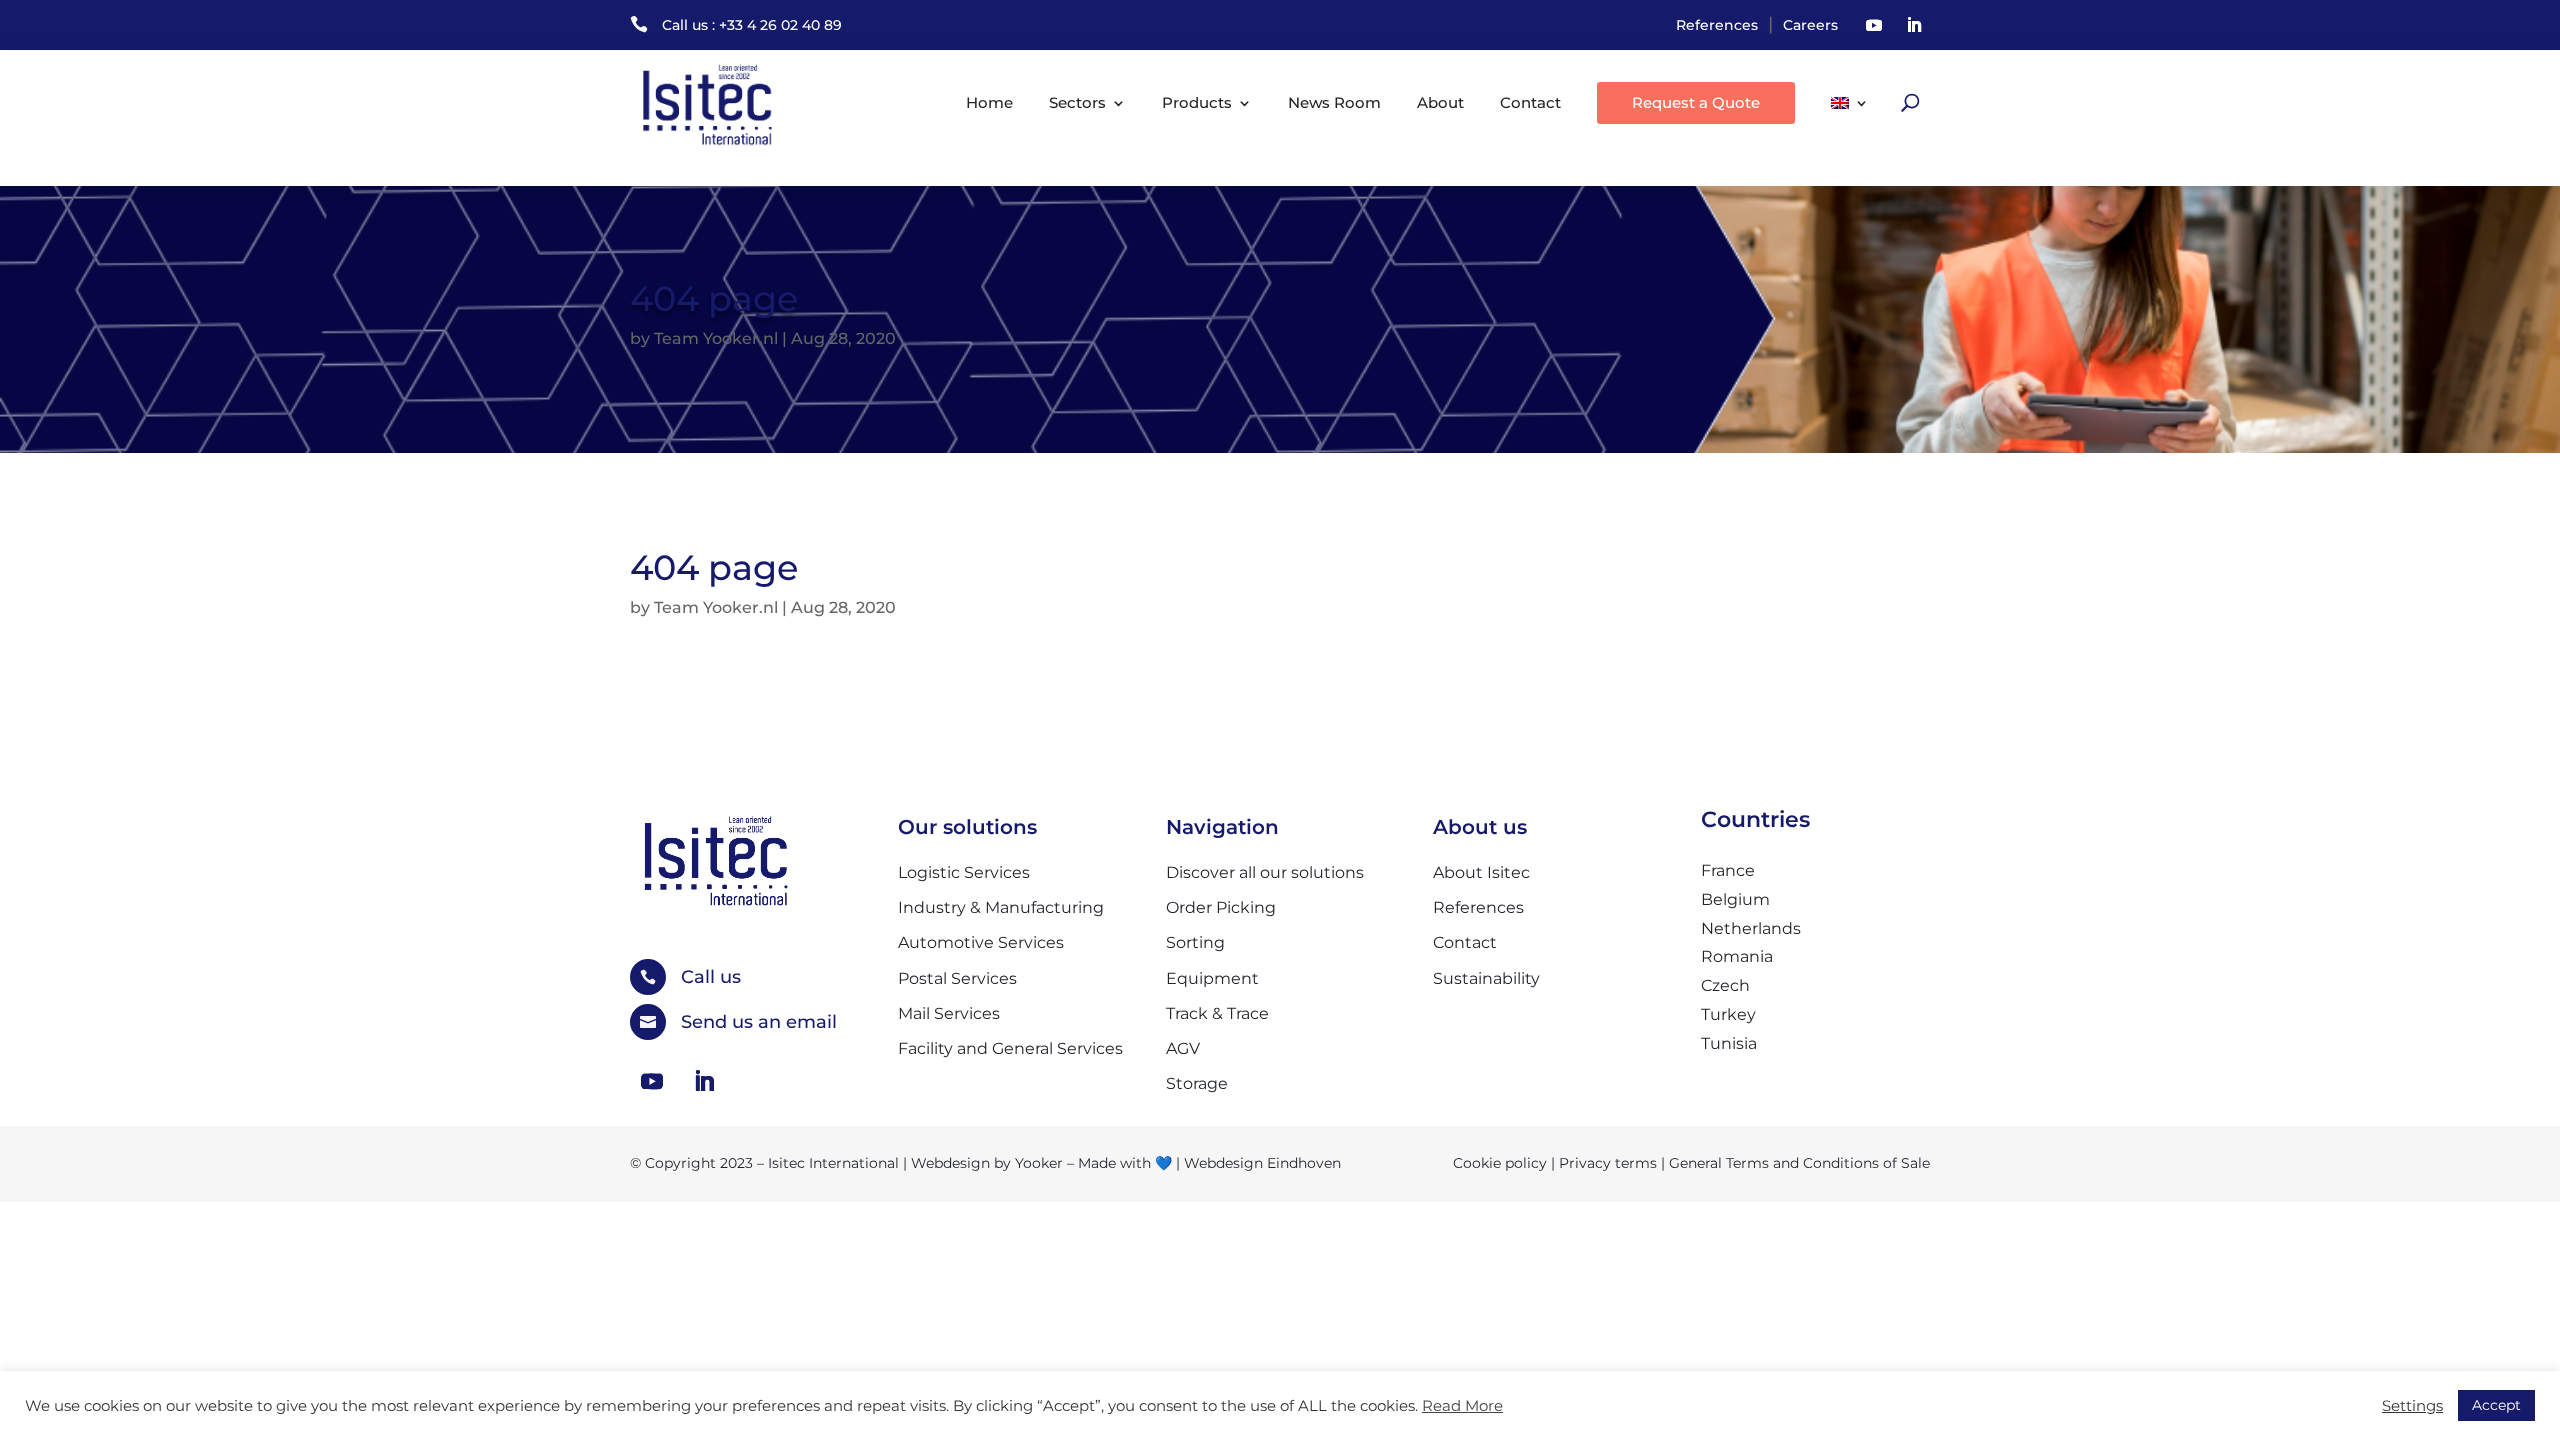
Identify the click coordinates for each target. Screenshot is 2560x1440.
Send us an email (759, 1022)
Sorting (1195, 942)
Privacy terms (1608, 1163)
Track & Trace (1217, 1013)
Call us (711, 977)
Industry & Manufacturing (1001, 907)
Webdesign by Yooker (987, 1163)
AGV (1183, 1048)
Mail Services (949, 1013)
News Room (1334, 102)
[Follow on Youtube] (1874, 25)
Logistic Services (964, 872)
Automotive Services (981, 942)
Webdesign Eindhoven (1262, 1163)
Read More (1462, 1406)
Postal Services (957, 978)
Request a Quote (1696, 102)
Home (989, 102)
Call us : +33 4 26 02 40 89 (752, 25)
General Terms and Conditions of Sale (1799, 1163)
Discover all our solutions (1265, 872)
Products (1197, 102)
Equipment (1212, 978)
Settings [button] (2412, 1406)
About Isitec (1481, 872)
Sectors (1077, 102)
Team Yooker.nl (716, 338)
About (1440, 102)
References (1717, 25)
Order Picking (1221, 907)
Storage (1197, 1083)
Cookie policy (1500, 1163)
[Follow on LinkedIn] (1914, 25)
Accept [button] (2496, 1405)
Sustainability (1486, 978)
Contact (1530, 102)
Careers (1810, 25)
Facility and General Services (1010, 1048)
